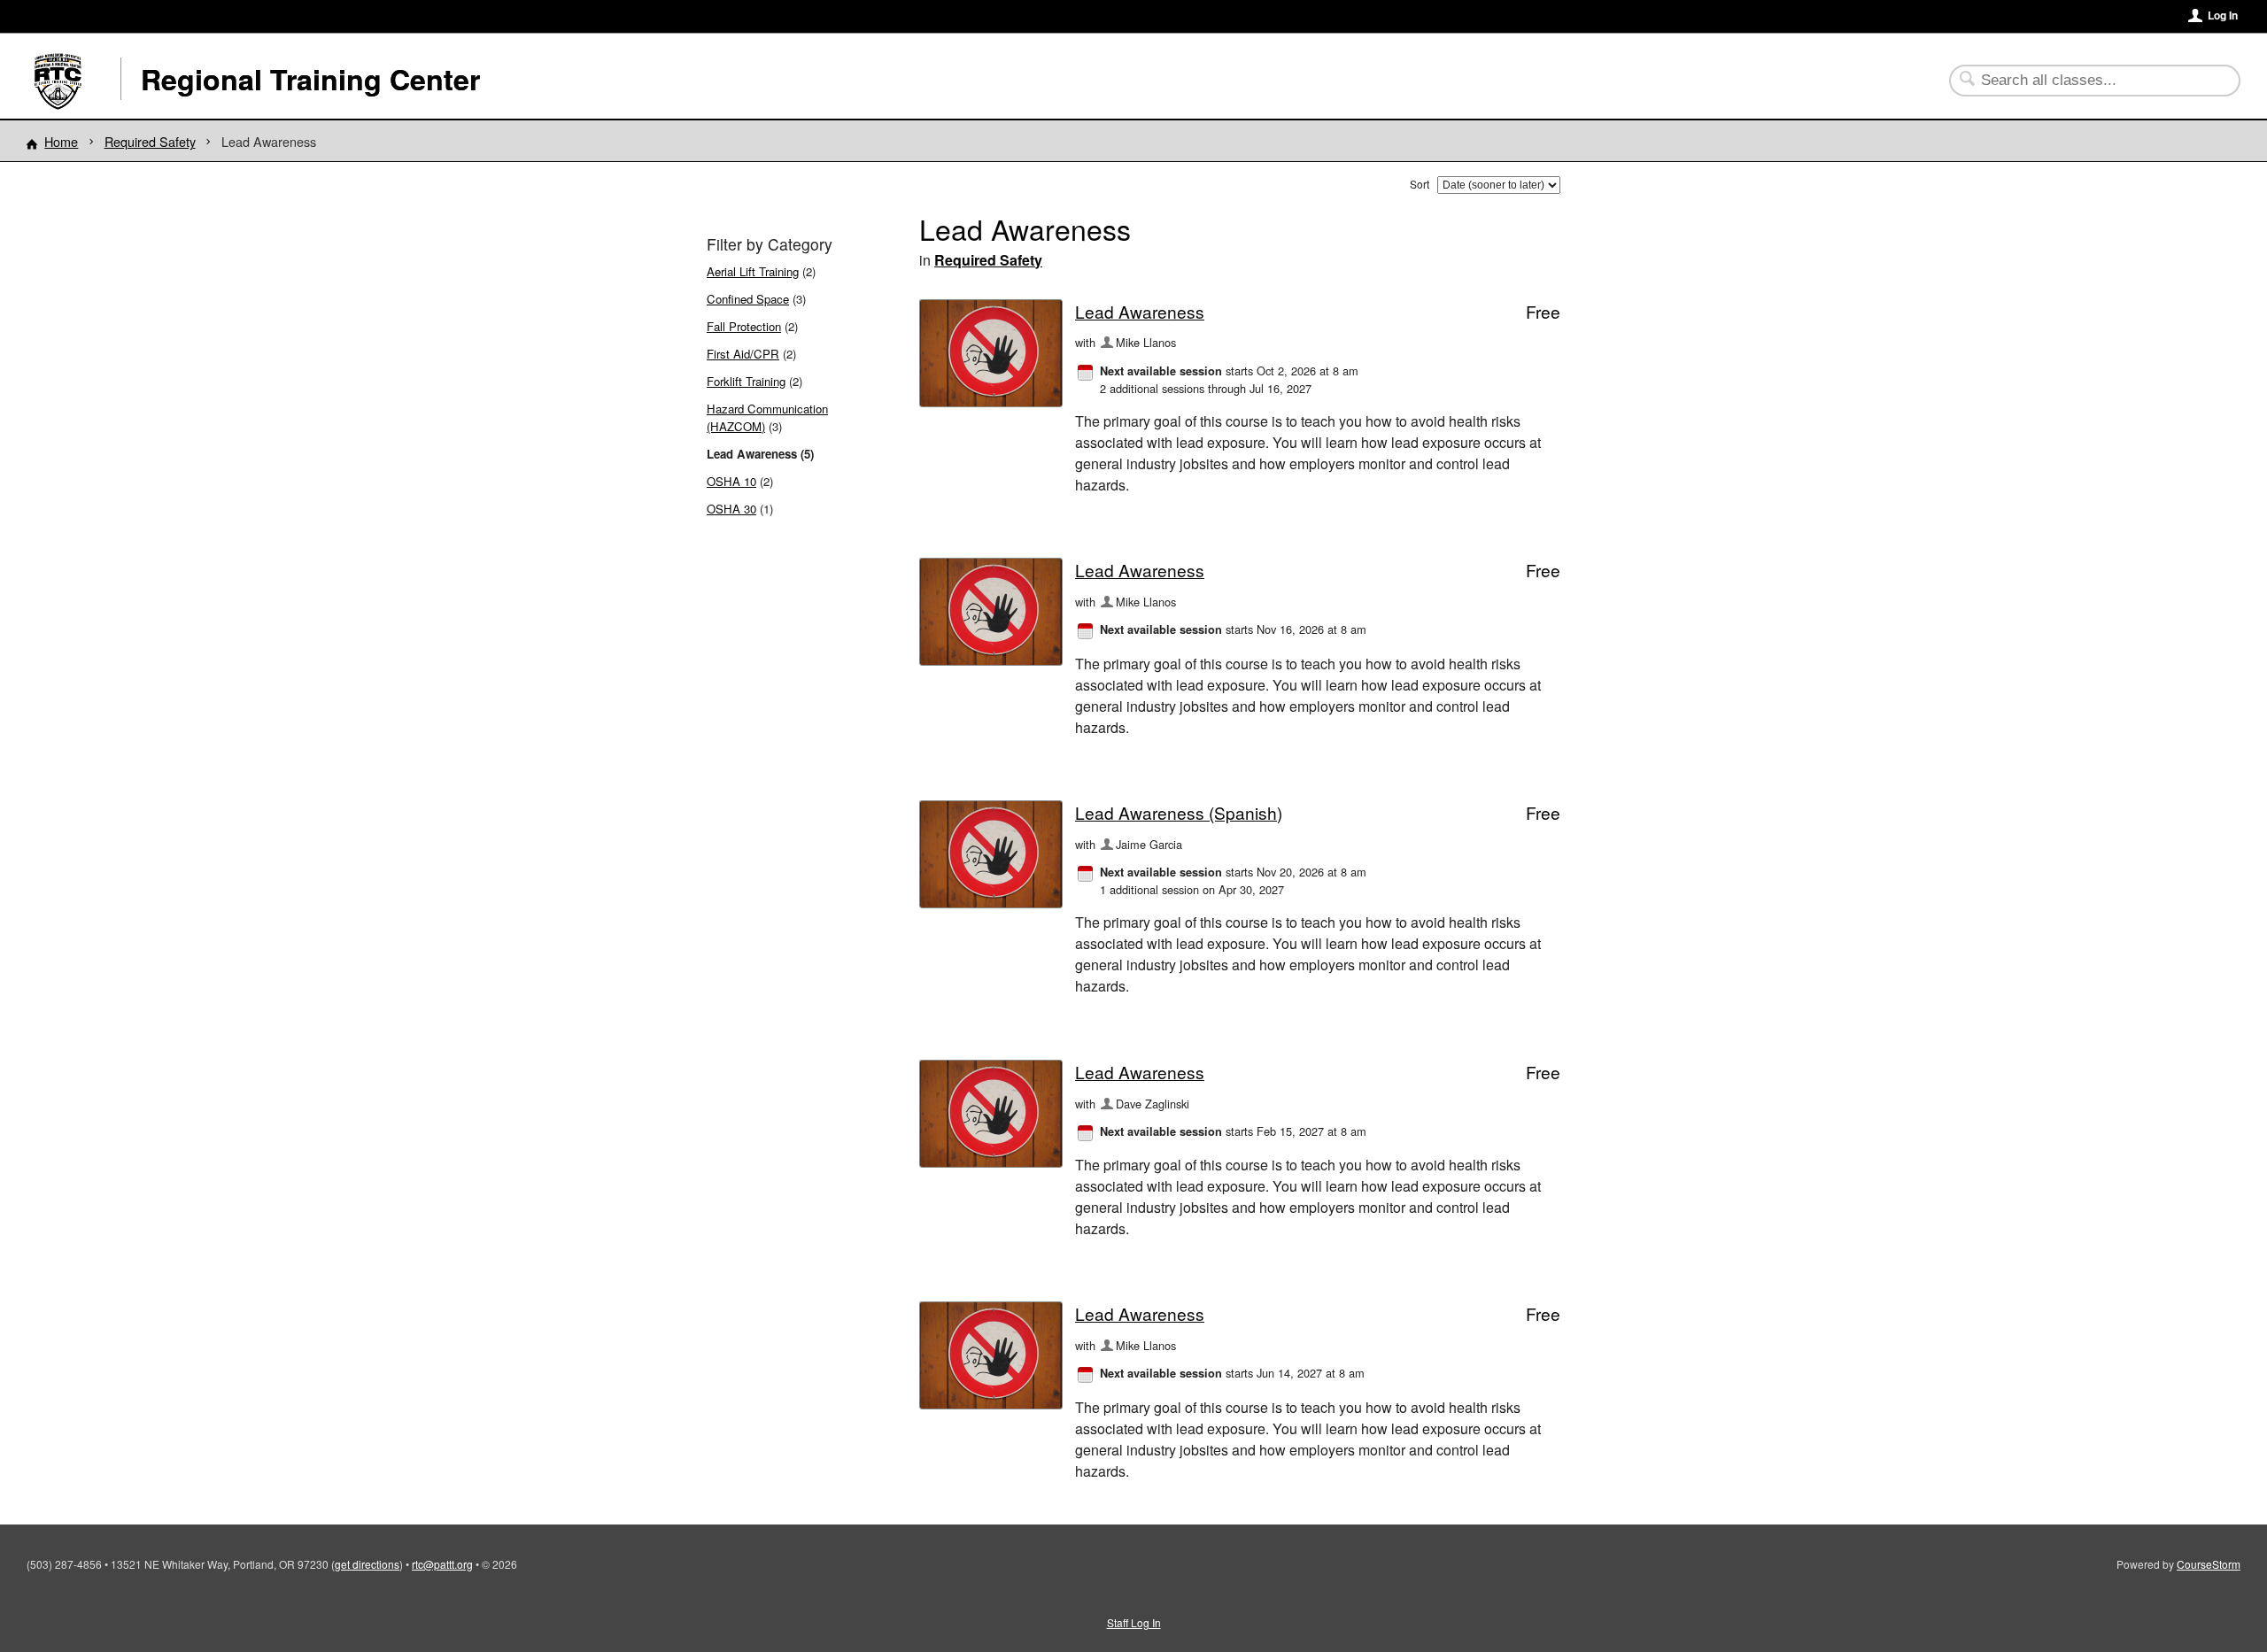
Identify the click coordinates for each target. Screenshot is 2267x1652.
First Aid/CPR (743, 354)
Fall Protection (744, 326)
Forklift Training (746, 381)
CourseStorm (2209, 1564)
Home (61, 141)
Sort (1420, 184)
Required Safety (150, 141)
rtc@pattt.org (442, 1564)
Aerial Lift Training (753, 271)
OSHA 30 (731, 509)
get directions (367, 1564)
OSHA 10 (731, 481)
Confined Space (748, 299)
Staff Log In (1134, 1622)
